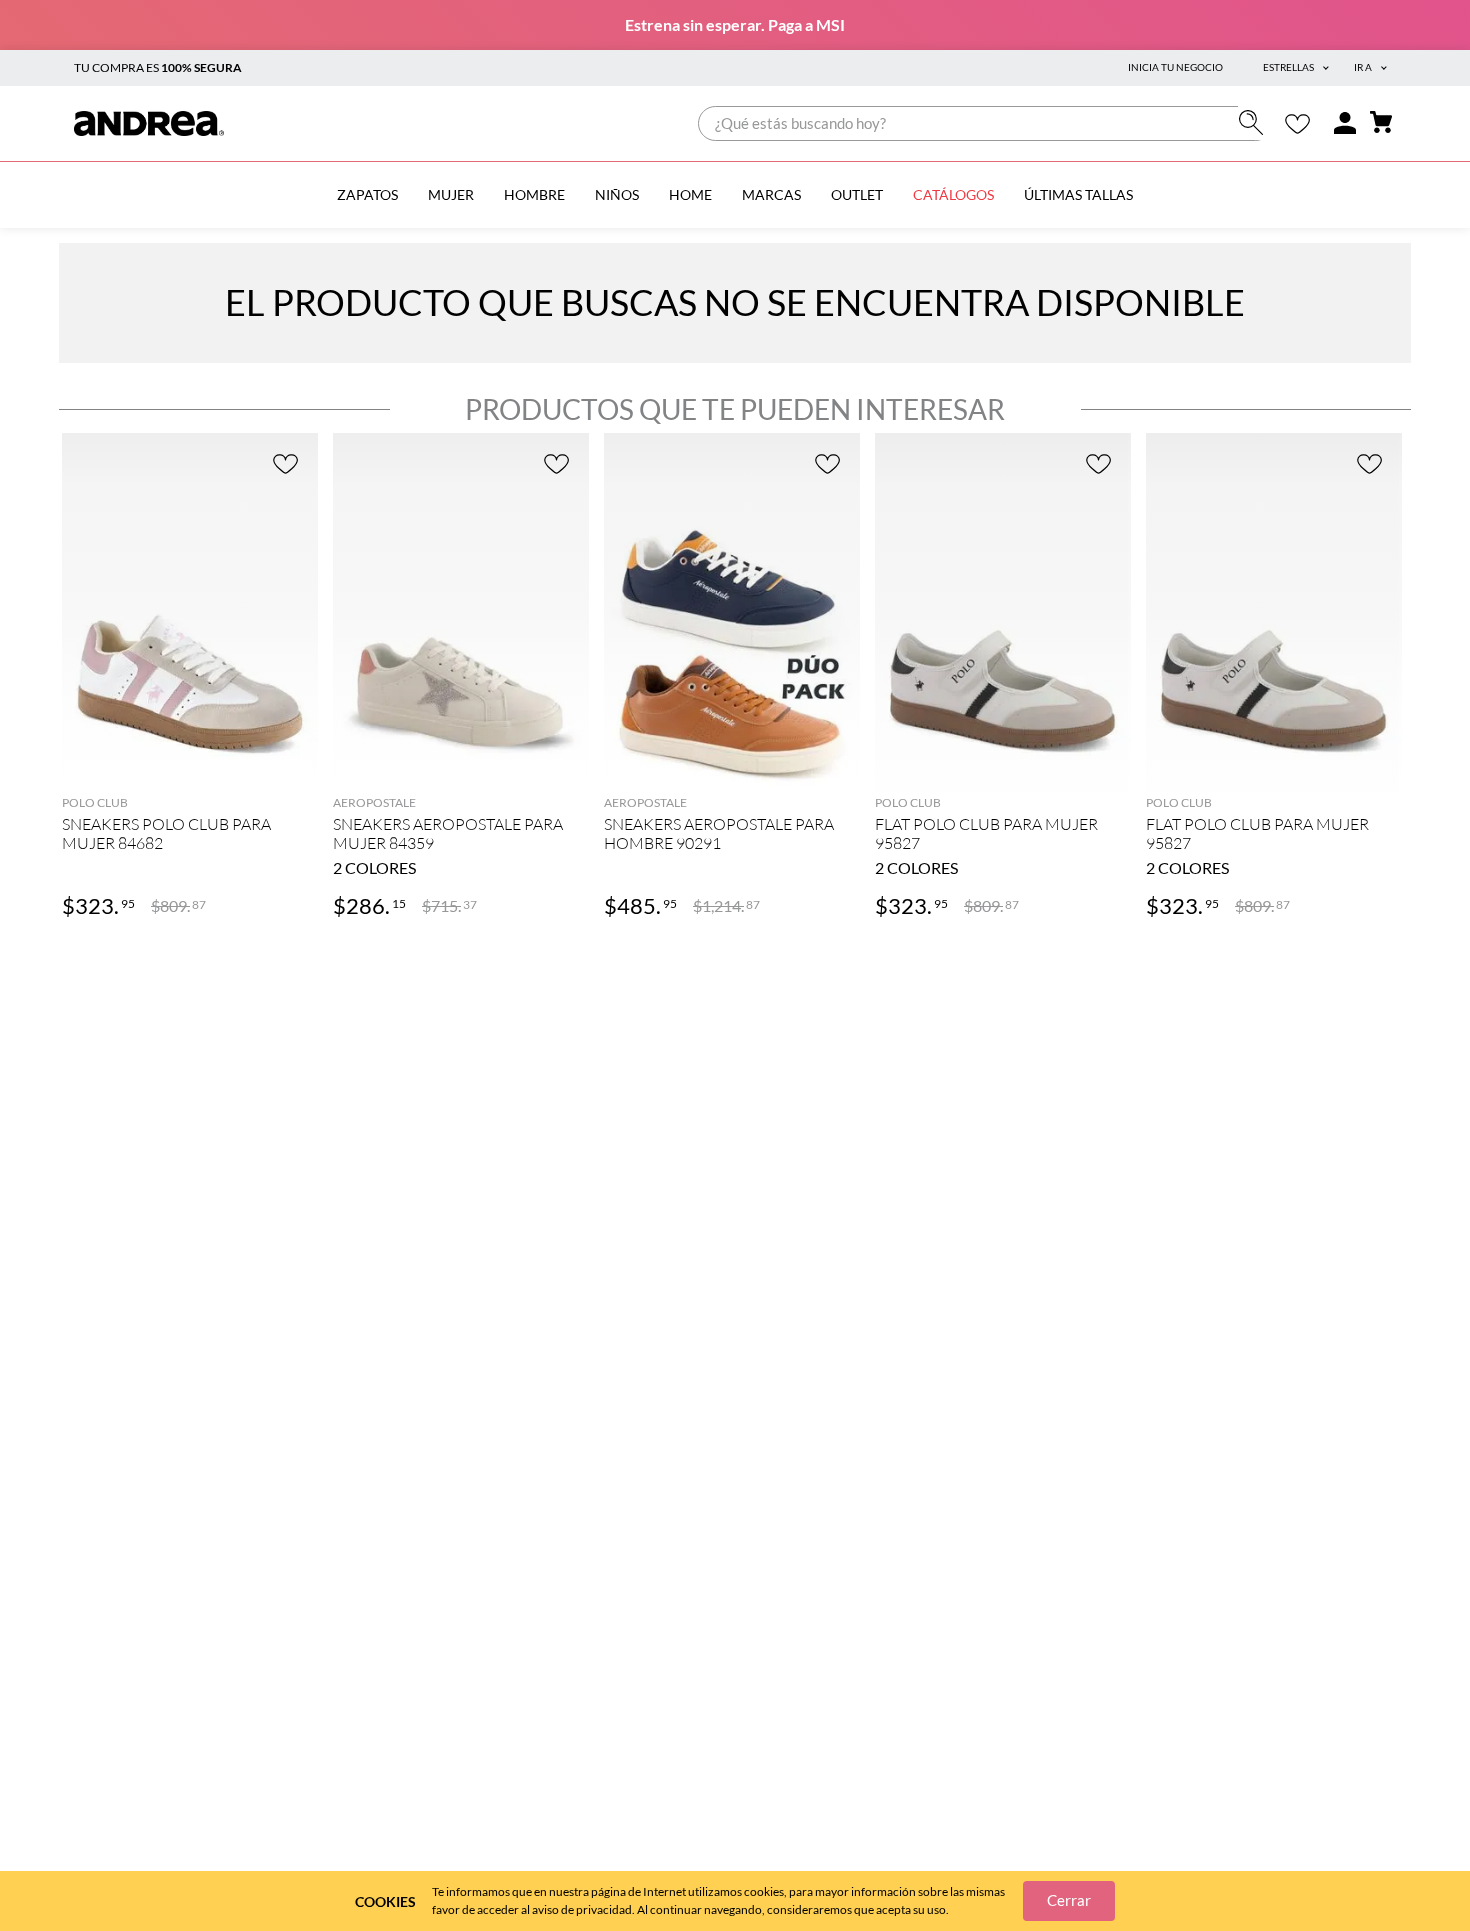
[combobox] (985, 123)
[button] (190, 761)
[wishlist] (1297, 123)
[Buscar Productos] (1255, 122)
